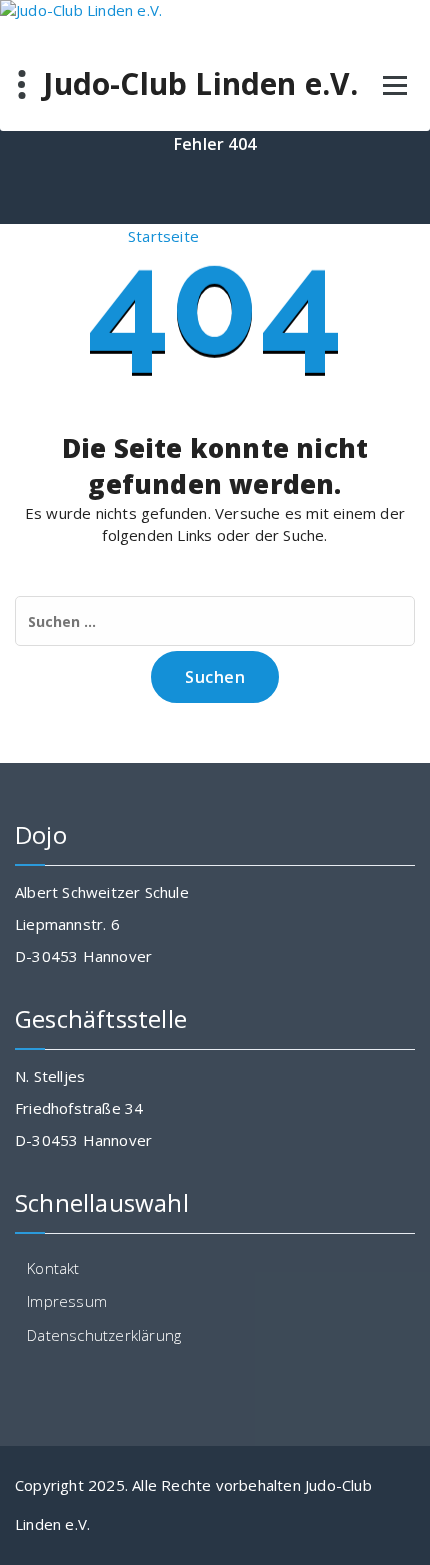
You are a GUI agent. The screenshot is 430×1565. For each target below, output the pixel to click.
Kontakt (53, 1268)
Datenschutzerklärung (104, 1335)
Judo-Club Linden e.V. (200, 84)
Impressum (67, 1301)
